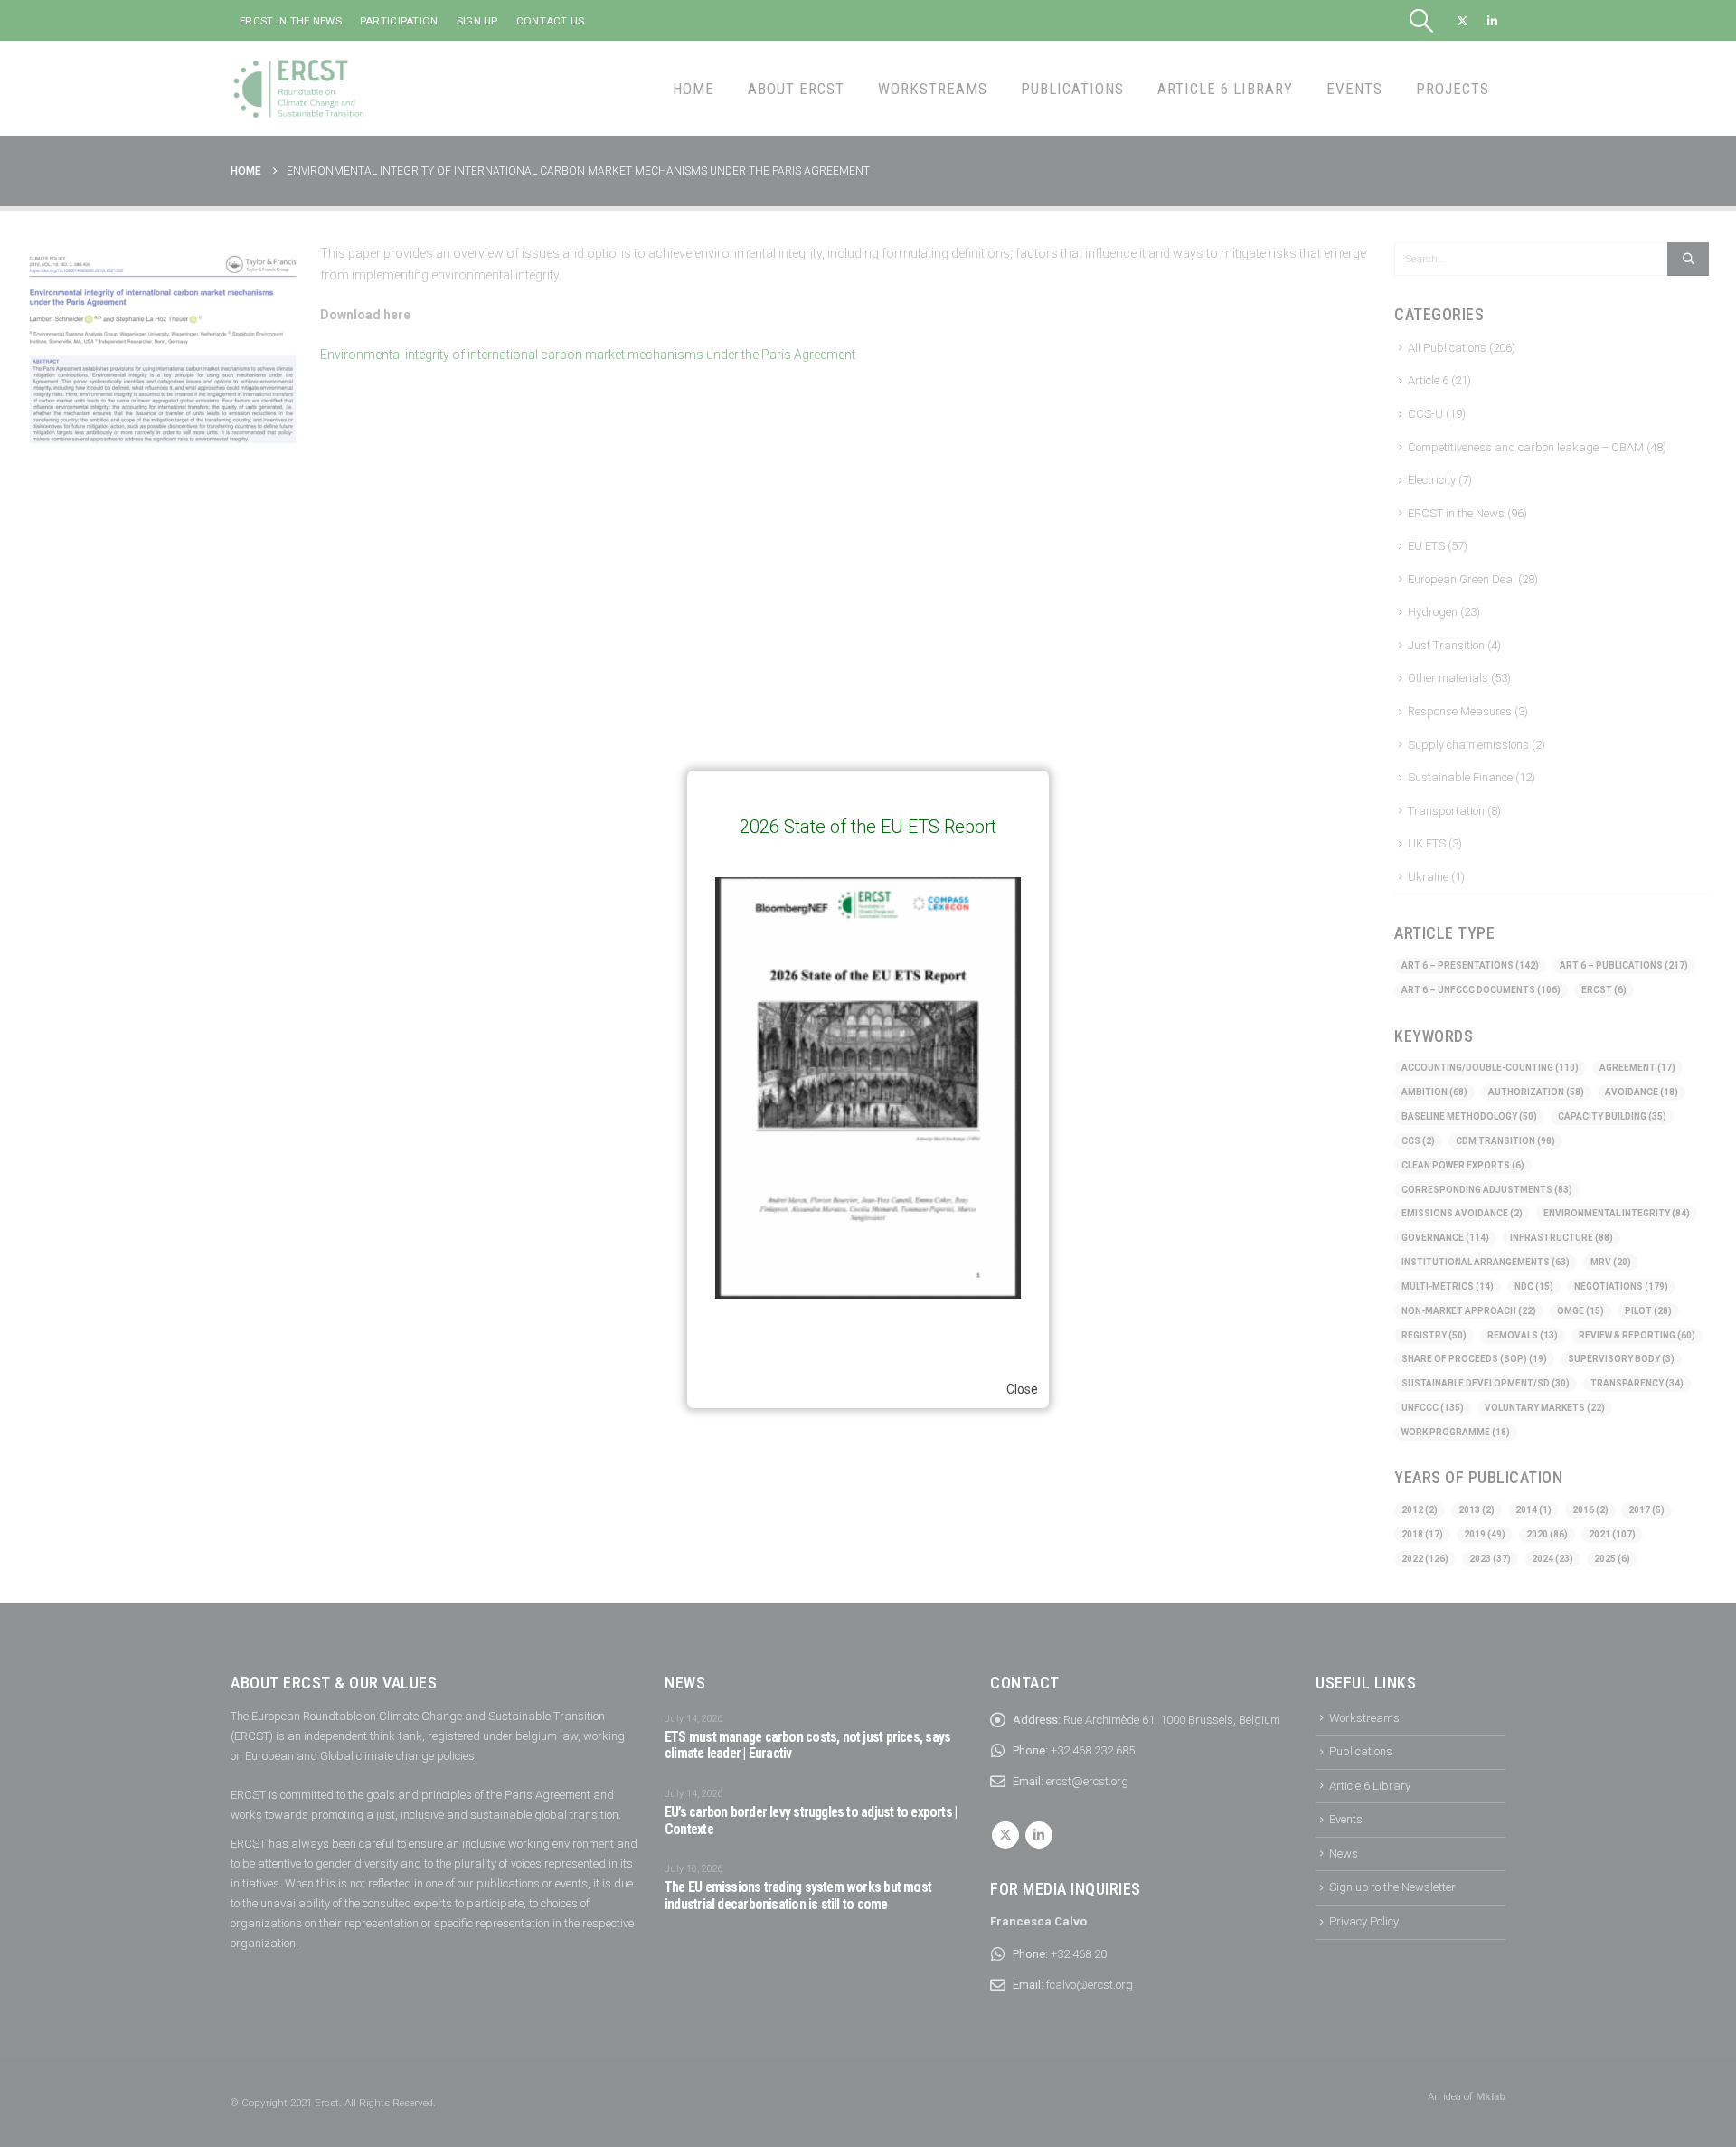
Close (1022, 1389)
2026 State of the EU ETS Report (868, 827)
